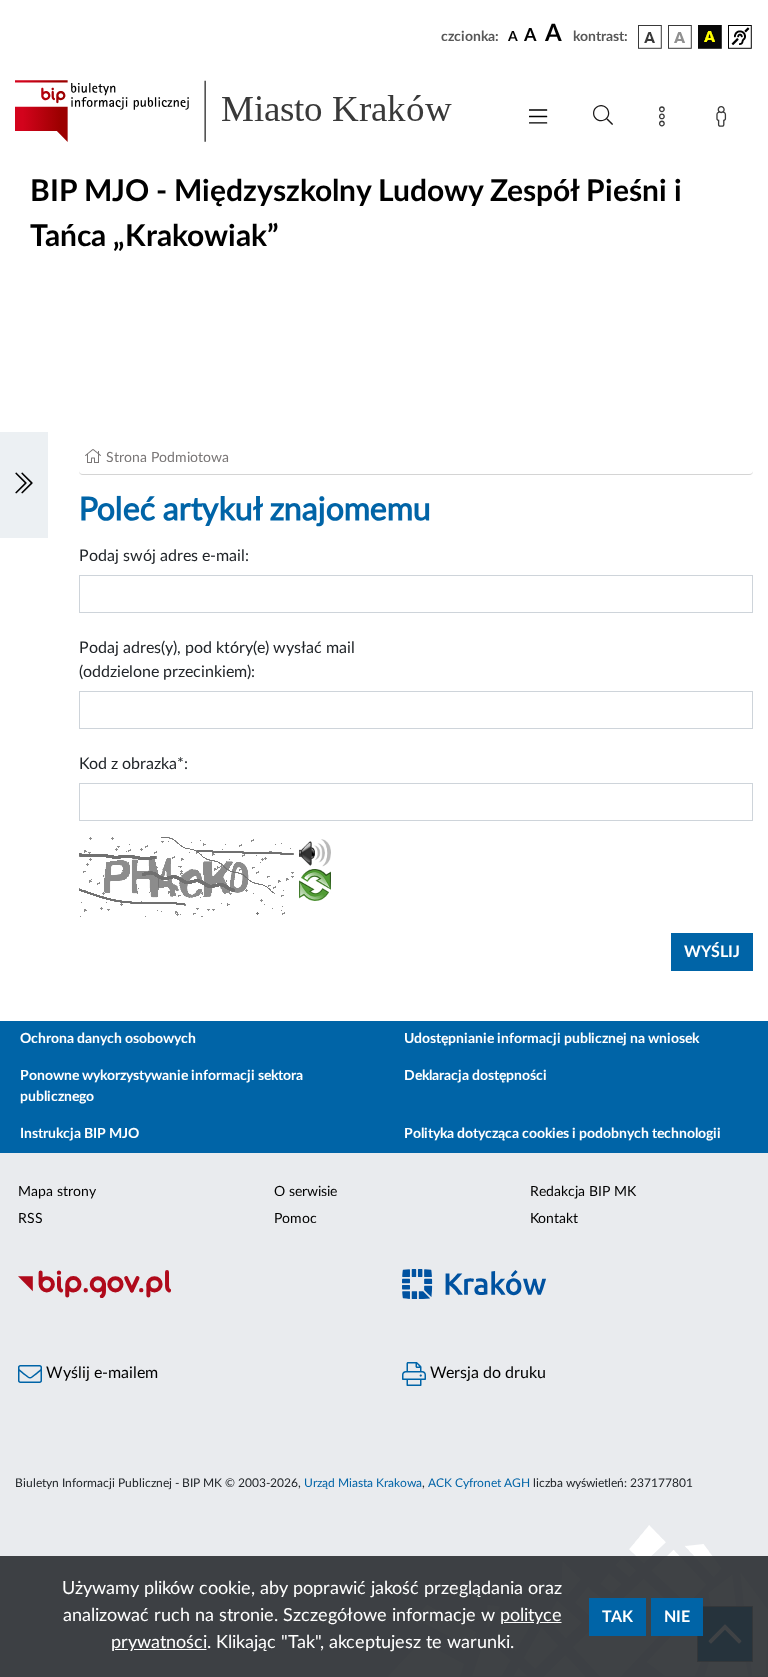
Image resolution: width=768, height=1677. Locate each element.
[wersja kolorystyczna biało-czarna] (680, 37)
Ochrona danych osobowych (108, 1039)
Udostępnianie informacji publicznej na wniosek (551, 1039)
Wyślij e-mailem (100, 1373)
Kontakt (554, 1219)
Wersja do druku (486, 1373)
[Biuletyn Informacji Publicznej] (192, 1295)
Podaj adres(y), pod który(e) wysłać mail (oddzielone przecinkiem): (217, 660)
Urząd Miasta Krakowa (363, 1483)
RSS (30, 1219)
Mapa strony (57, 1192)
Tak (617, 1617)
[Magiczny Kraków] (576, 1295)
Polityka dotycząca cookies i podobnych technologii (562, 1134)
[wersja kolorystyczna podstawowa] (650, 37)
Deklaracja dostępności (475, 1076)
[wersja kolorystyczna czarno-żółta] (710, 37)
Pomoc (295, 1219)
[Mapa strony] (666, 120)
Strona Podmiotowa (167, 458)
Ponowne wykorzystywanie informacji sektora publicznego (161, 1086)
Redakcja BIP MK (583, 1192)
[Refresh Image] (315, 889)
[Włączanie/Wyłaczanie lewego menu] (24, 485)
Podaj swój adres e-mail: (164, 556)
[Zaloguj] (725, 120)
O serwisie (305, 1192)
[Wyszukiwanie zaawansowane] (603, 116)
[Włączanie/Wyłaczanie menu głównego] (538, 118)
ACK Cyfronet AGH (479, 1483)
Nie (677, 1617)
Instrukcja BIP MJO (79, 1134)
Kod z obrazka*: (133, 764)
